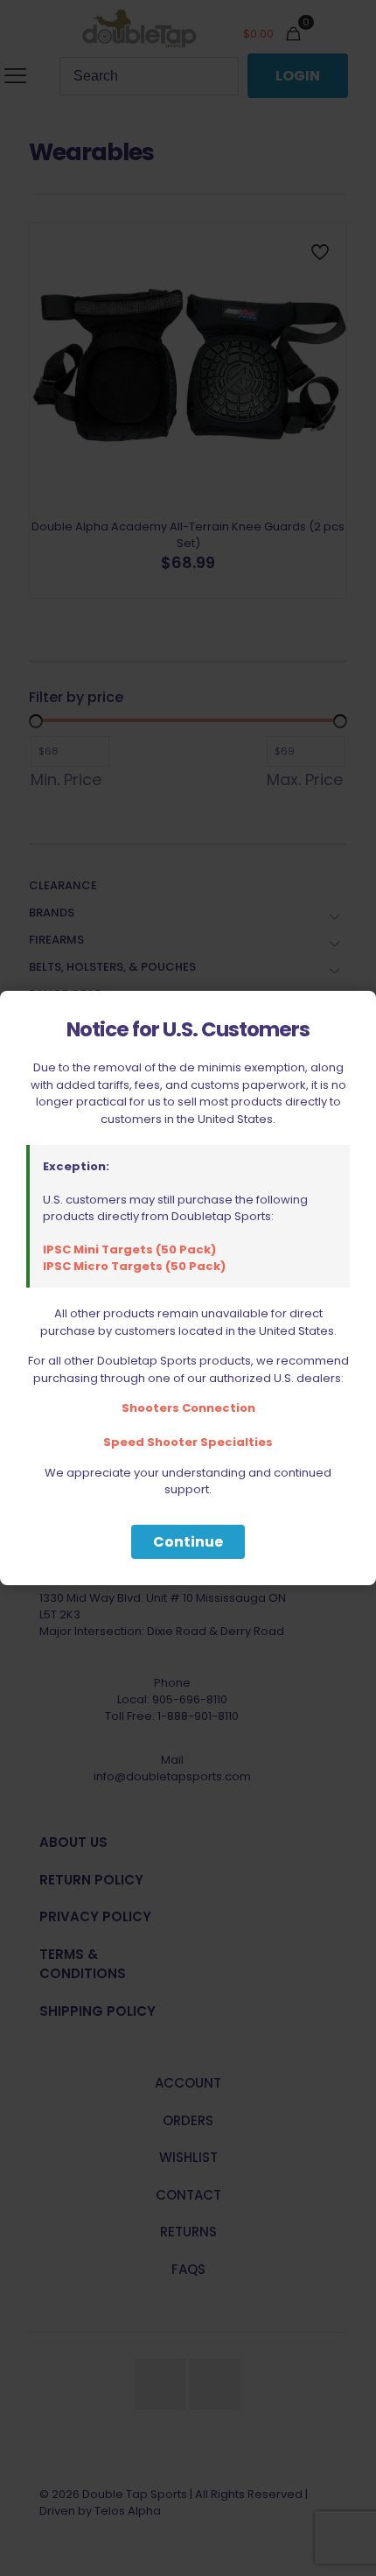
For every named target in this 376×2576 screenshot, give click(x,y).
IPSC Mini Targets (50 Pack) (129, 1249)
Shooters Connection (188, 1408)
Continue (188, 1542)
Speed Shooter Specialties (188, 1442)
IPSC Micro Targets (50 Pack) (134, 1266)
